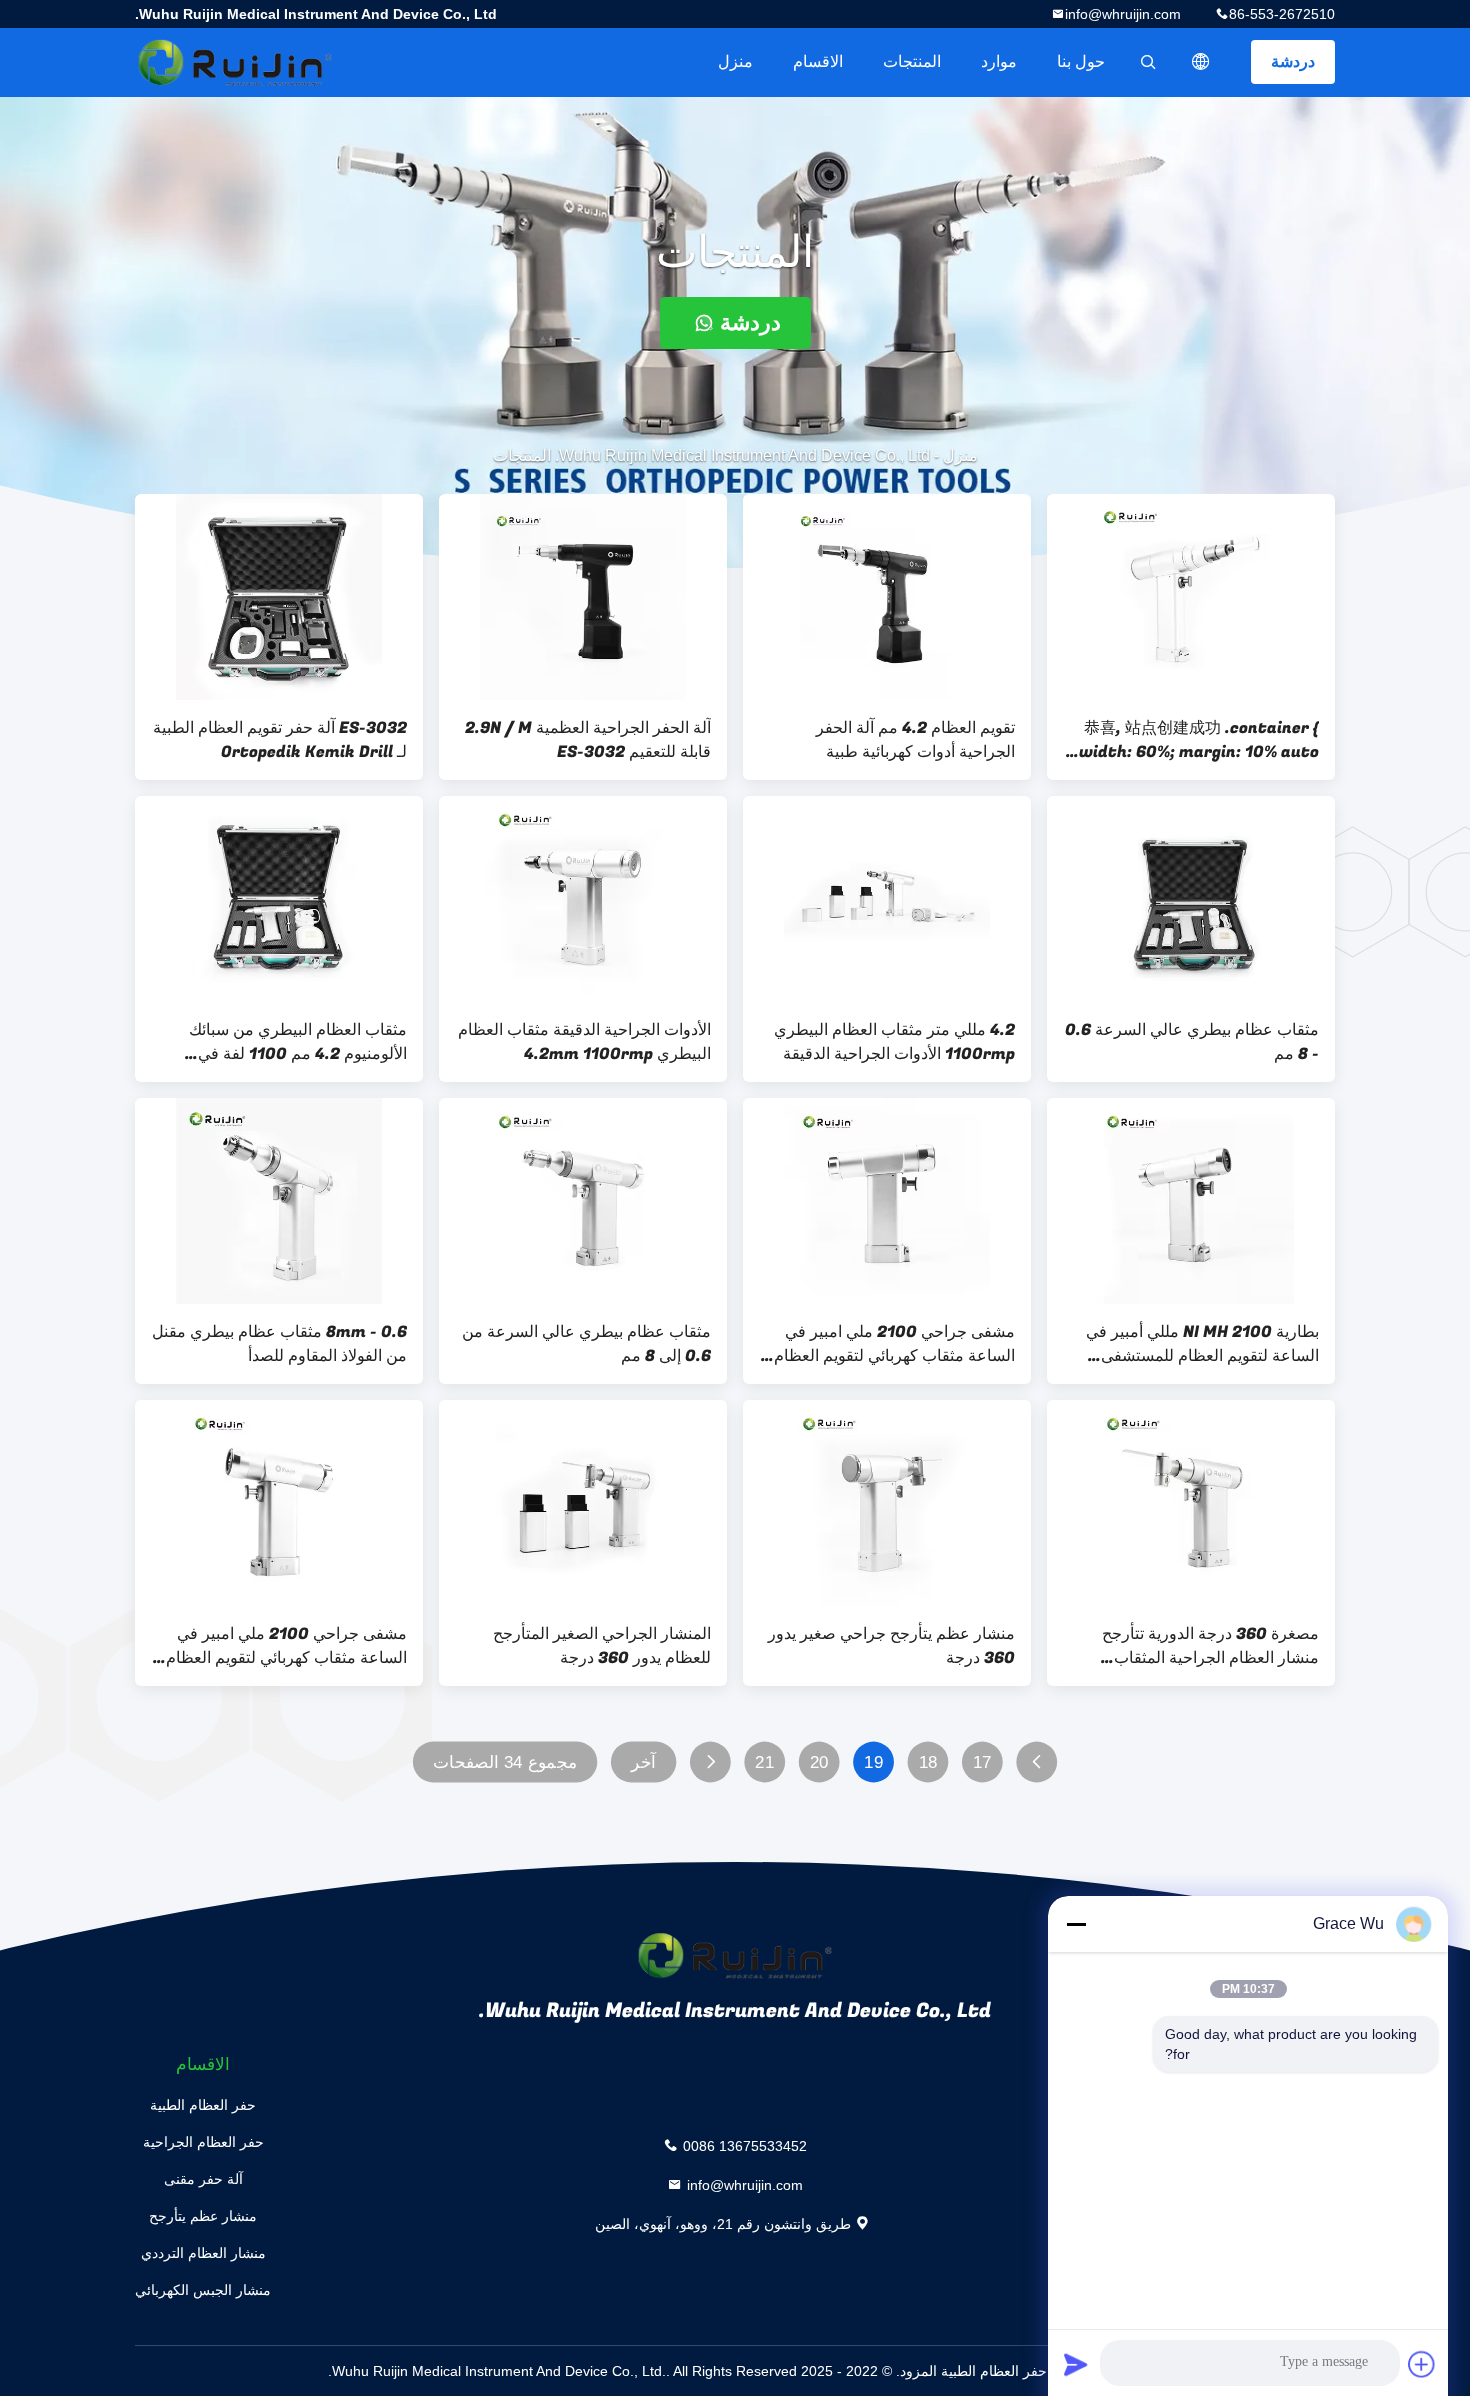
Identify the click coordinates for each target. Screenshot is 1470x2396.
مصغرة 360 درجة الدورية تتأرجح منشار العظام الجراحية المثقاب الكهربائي (1210, 1646)
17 (982, 1762)
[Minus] (1076, 1924)
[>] (710, 1762)
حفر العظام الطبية (203, 2105)
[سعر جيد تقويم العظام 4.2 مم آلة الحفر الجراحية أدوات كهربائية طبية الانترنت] (887, 597)
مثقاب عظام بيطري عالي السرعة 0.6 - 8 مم (1192, 1042)
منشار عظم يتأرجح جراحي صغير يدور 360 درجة (891, 1646)
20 (819, 1762)
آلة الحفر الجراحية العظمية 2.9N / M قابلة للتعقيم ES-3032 (588, 740)
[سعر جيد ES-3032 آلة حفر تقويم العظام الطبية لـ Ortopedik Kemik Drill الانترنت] (279, 597)
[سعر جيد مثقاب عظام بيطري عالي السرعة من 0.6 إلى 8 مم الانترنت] (583, 1201)
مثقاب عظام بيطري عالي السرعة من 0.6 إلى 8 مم (586, 1344)
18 (928, 1762)
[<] (1036, 1762)
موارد (999, 61)
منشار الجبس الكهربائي (203, 2290)
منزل (735, 61)
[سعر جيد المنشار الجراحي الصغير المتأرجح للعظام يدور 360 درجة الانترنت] (583, 1503)
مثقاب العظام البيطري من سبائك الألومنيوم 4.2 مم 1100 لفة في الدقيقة (298, 1042)
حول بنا (1081, 61)
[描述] (1201, 62)
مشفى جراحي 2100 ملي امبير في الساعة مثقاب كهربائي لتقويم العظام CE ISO (894, 1344)
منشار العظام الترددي (203, 2253)
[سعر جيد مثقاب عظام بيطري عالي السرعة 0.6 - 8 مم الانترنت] (1191, 899)
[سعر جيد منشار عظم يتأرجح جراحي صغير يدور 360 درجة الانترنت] (887, 1503)
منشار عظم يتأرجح (203, 2216)
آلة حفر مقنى (203, 2179)
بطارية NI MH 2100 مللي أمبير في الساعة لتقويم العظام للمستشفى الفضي (1202, 1344)
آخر (643, 1762)
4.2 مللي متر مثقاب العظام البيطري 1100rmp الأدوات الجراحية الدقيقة (894, 1042)
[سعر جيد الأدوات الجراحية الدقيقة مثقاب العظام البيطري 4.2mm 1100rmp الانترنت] (583, 899)
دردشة (1293, 61)
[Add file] (1422, 2364)
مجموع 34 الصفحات (505, 1762)
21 (764, 1762)
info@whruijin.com (1123, 14)
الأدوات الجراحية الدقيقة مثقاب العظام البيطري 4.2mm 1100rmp (584, 1042)
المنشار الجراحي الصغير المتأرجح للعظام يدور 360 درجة (602, 1646)
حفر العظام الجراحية (203, 2142)
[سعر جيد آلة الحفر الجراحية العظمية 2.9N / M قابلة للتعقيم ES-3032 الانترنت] (583, 597)
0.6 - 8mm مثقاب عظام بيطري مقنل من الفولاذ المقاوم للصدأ (279, 1344)
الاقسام (818, 61)
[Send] (1076, 2364)
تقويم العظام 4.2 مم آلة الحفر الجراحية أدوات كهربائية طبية (915, 740)
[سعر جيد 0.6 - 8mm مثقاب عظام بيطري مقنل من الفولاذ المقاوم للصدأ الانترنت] (279, 1201)
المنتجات (912, 61)
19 (873, 1762)
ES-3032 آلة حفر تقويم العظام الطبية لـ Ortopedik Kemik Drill (280, 740)
